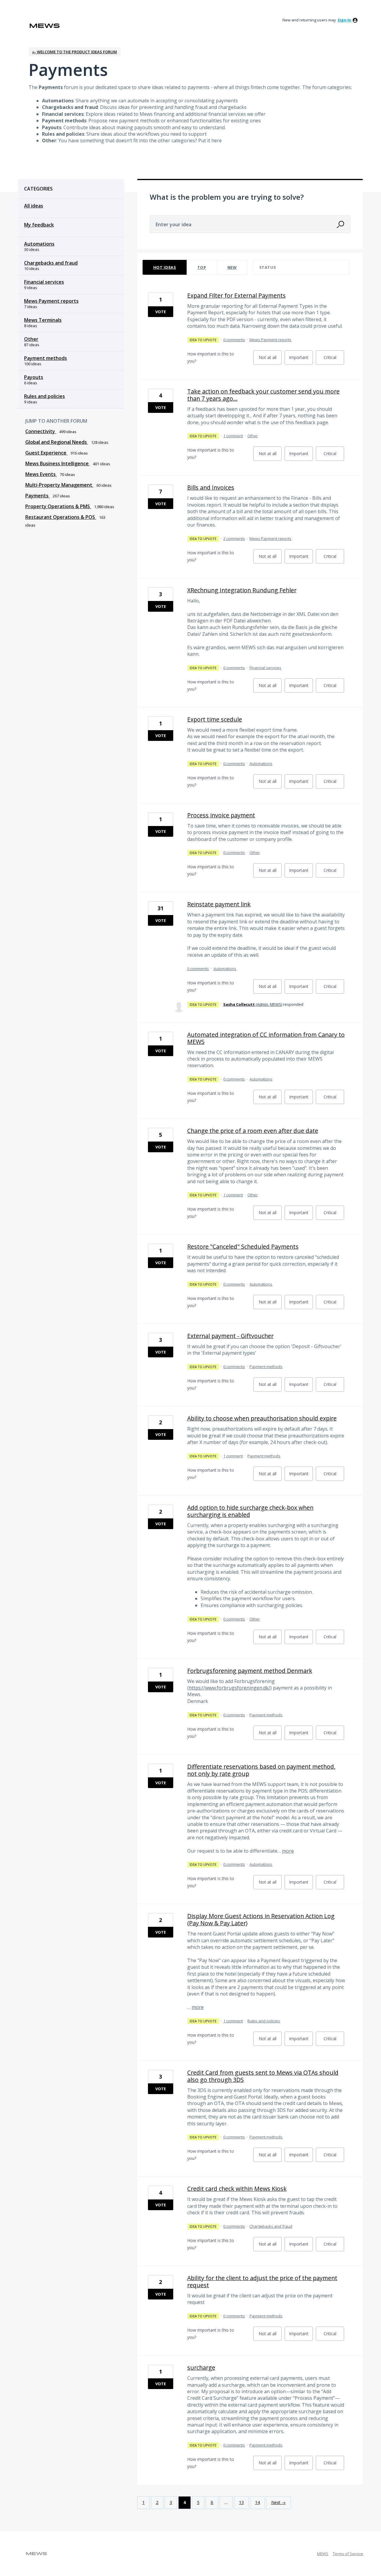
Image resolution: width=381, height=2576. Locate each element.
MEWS (323, 2554)
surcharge (201, 2367)
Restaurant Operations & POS (61, 517)
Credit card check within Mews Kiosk (237, 2189)
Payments (38, 496)
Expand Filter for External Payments (236, 295)
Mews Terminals (43, 320)
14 (257, 2502)
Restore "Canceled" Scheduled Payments (243, 1246)
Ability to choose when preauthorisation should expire (262, 1418)
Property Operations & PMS (58, 506)
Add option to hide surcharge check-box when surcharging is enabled (250, 1511)
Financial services (44, 282)
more (288, 1851)
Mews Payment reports (51, 301)
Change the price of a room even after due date (253, 1131)
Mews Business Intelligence (58, 463)
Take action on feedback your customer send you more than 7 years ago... (263, 395)
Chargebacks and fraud (51, 263)
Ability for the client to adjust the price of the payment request (262, 2281)
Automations (39, 244)
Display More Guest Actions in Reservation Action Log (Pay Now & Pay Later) (261, 1919)
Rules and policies (44, 396)
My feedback (39, 225)
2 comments (234, 538)
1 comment (233, 436)
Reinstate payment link (219, 904)
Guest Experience (46, 453)
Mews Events (41, 474)
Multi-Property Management (59, 485)
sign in (344, 20)
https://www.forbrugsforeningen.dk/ (229, 1688)
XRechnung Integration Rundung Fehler (242, 590)
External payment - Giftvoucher (230, 1336)
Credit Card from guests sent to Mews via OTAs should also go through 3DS (263, 2076)
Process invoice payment (221, 815)
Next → (278, 2502)
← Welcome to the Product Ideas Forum (75, 52)
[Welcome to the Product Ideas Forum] (45, 26)
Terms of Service (348, 2554)
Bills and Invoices (211, 487)
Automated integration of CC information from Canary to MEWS (266, 1038)
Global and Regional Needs (57, 442)
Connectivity (41, 431)
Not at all (270, 360)
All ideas (34, 206)
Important (301, 360)
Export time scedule (215, 719)
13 (241, 2502)
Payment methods (46, 358)
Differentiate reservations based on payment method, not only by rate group (261, 1770)
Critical (334, 360)
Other (31, 339)
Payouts (34, 377)
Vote (161, 312)
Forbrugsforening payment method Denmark (250, 1671)
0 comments (234, 340)
